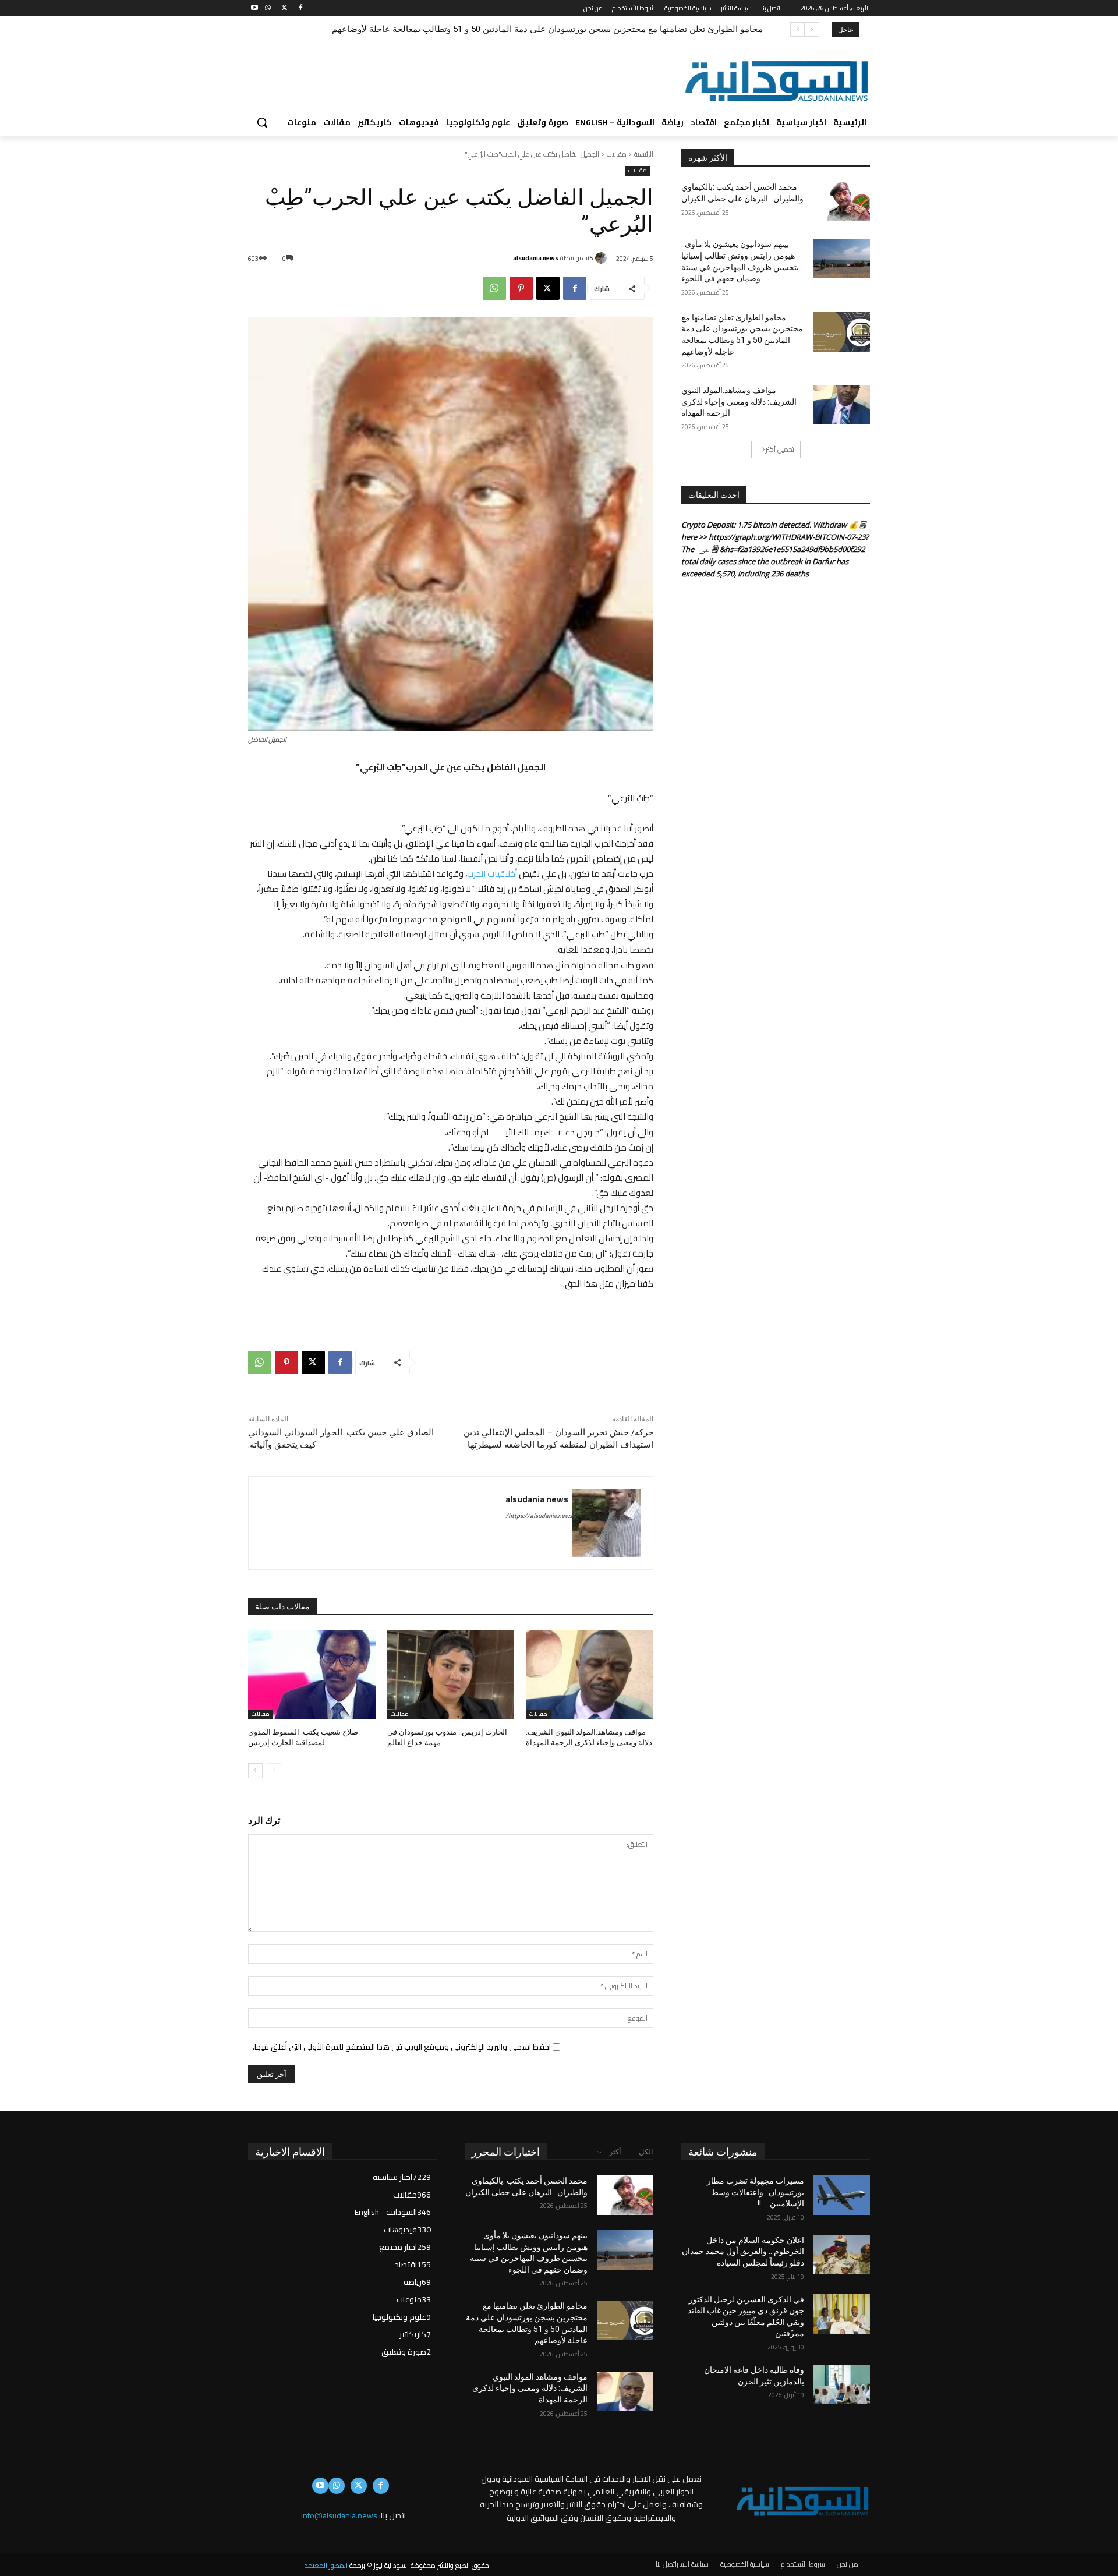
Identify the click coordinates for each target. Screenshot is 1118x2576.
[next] (797, 29)
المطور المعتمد (326, 2565)
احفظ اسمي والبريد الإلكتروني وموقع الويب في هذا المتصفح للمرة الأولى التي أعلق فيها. (402, 2047)
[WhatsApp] (268, 8)
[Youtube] (255, 8)
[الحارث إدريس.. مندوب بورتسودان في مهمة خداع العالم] (451, 1675)
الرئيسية (644, 154)
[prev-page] (274, 1771)
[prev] (812, 29)
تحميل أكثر (780, 449)
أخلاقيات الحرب (492, 874)
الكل (646, 2152)
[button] (262, 122)
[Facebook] (300, 8)
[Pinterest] (521, 288)
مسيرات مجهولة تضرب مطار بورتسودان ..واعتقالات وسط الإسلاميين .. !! (756, 2192)
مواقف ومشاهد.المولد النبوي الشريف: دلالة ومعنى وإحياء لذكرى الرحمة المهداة (618, 29)
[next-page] (255, 1771)
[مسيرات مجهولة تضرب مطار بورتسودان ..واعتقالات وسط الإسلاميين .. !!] (842, 2195)
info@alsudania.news (339, 2515)
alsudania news (536, 258)
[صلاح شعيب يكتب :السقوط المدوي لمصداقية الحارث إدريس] (312, 1675)
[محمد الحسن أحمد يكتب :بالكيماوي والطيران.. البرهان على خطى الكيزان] (842, 201)
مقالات (617, 154)
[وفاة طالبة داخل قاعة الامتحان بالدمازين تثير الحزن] (842, 2384)
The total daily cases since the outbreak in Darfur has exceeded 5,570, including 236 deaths (765, 561)
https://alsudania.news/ (539, 1516)
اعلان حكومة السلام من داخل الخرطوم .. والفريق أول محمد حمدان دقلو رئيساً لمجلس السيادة (743, 2251)
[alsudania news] (603, 258)
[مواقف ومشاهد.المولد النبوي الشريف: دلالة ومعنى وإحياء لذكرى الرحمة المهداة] (590, 1675)
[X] (284, 8)
